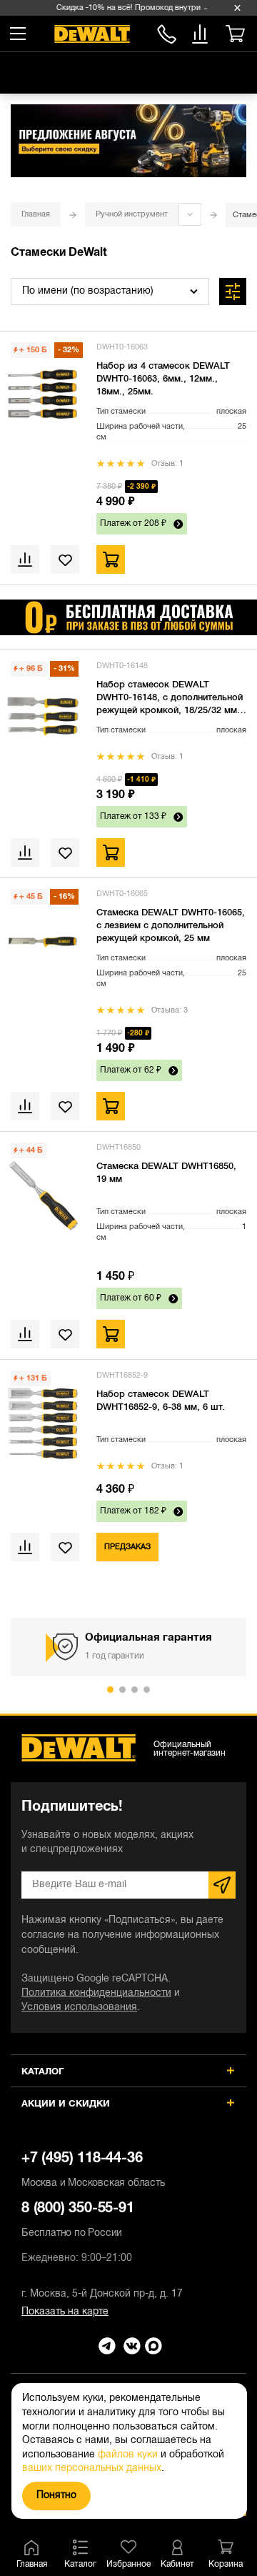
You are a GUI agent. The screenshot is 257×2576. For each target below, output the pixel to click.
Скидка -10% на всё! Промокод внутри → (131, 8)
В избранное (61, 560)
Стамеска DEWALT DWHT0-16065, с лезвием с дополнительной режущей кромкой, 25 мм (171, 926)
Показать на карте (65, 2312)
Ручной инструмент (132, 214)
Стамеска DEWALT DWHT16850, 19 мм (166, 1173)
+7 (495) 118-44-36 (93, 2170)
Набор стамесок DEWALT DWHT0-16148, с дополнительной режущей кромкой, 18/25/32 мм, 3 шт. (170, 699)
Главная (36, 214)
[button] (110, 1690)
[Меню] (18, 34)
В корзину (111, 560)
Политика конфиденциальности (96, 1993)
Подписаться (222, 1885)
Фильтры (233, 292)
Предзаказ (127, 1547)
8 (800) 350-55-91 (167, 32)
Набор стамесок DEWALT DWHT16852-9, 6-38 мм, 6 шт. (161, 1401)
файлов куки (128, 2455)
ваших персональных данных (92, 2468)
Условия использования (79, 2008)
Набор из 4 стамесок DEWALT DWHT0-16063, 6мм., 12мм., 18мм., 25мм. (163, 379)
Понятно (56, 2496)
